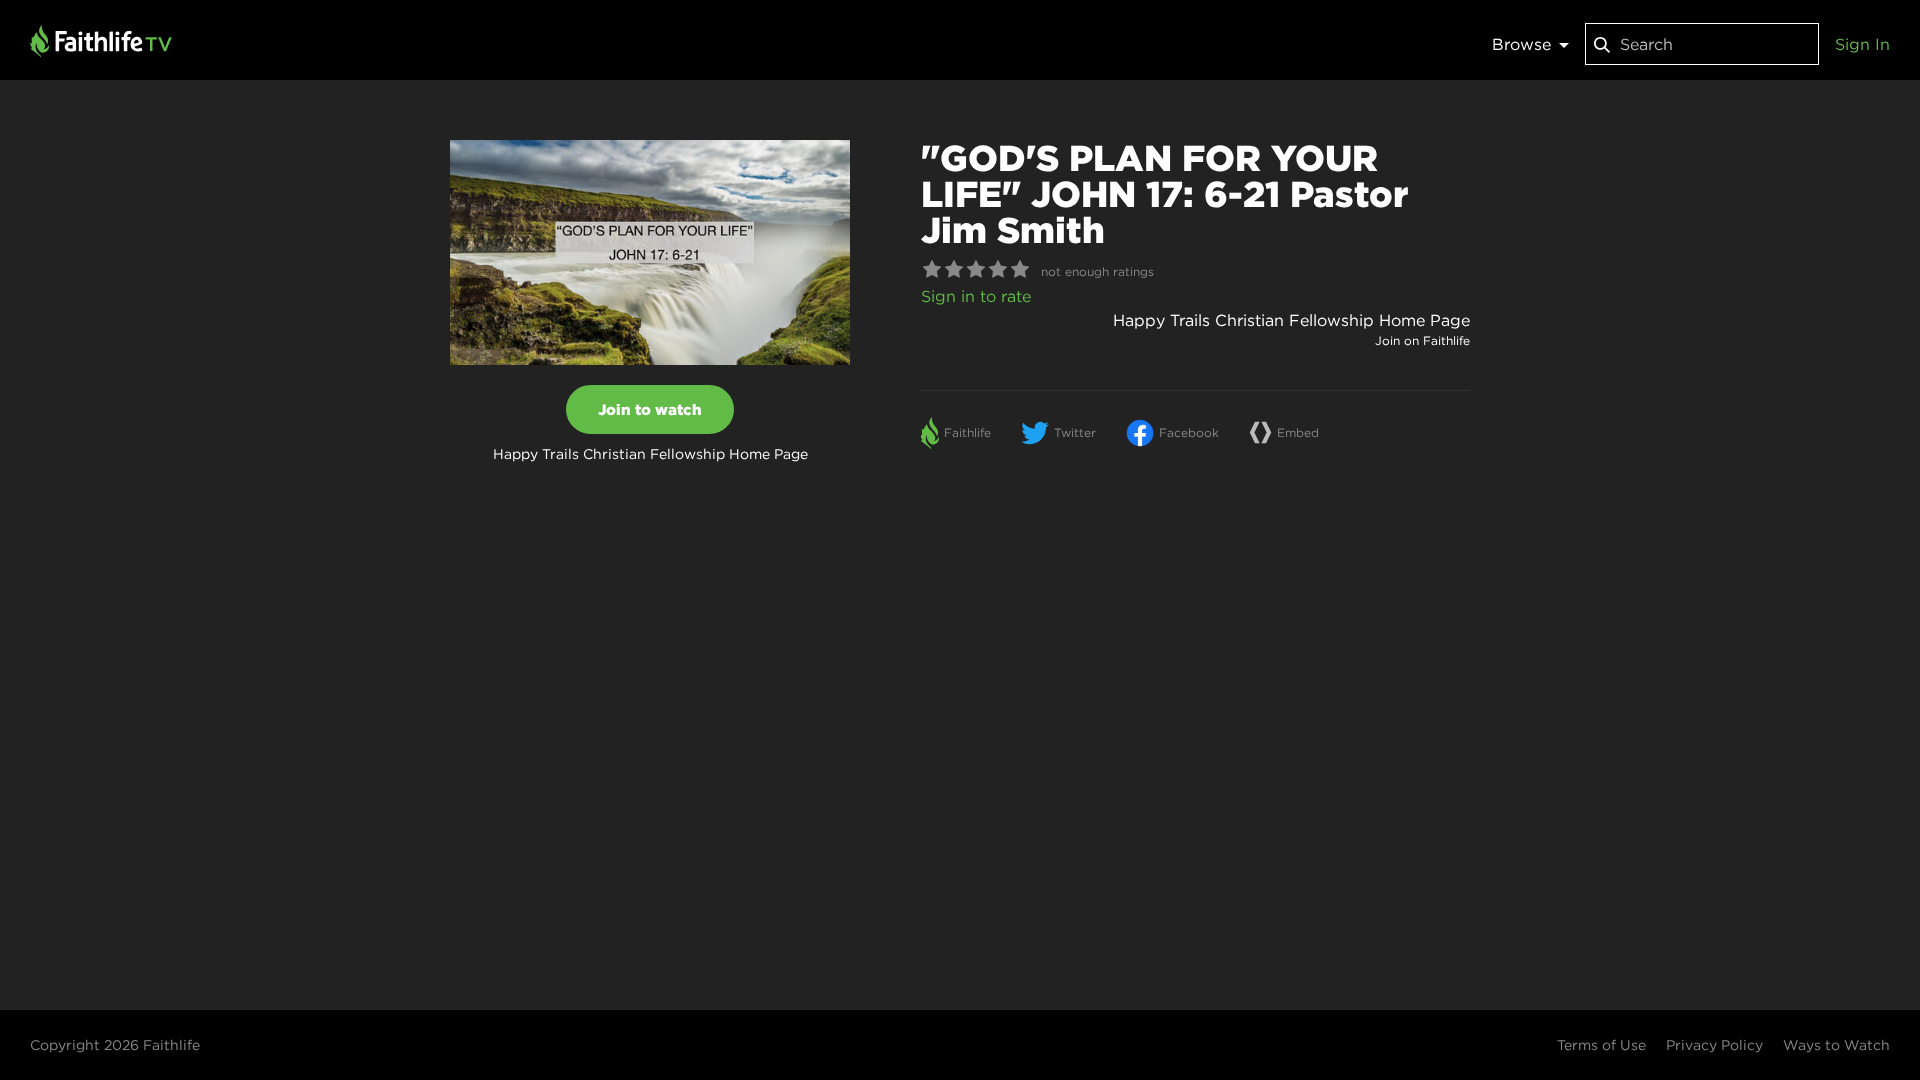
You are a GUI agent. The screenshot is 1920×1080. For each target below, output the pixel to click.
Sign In (1862, 44)
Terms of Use (1601, 1045)
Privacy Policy (1714, 1045)
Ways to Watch (1836, 1045)
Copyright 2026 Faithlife (115, 1045)
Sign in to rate (976, 296)
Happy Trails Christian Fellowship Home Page (1291, 320)
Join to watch (650, 409)
